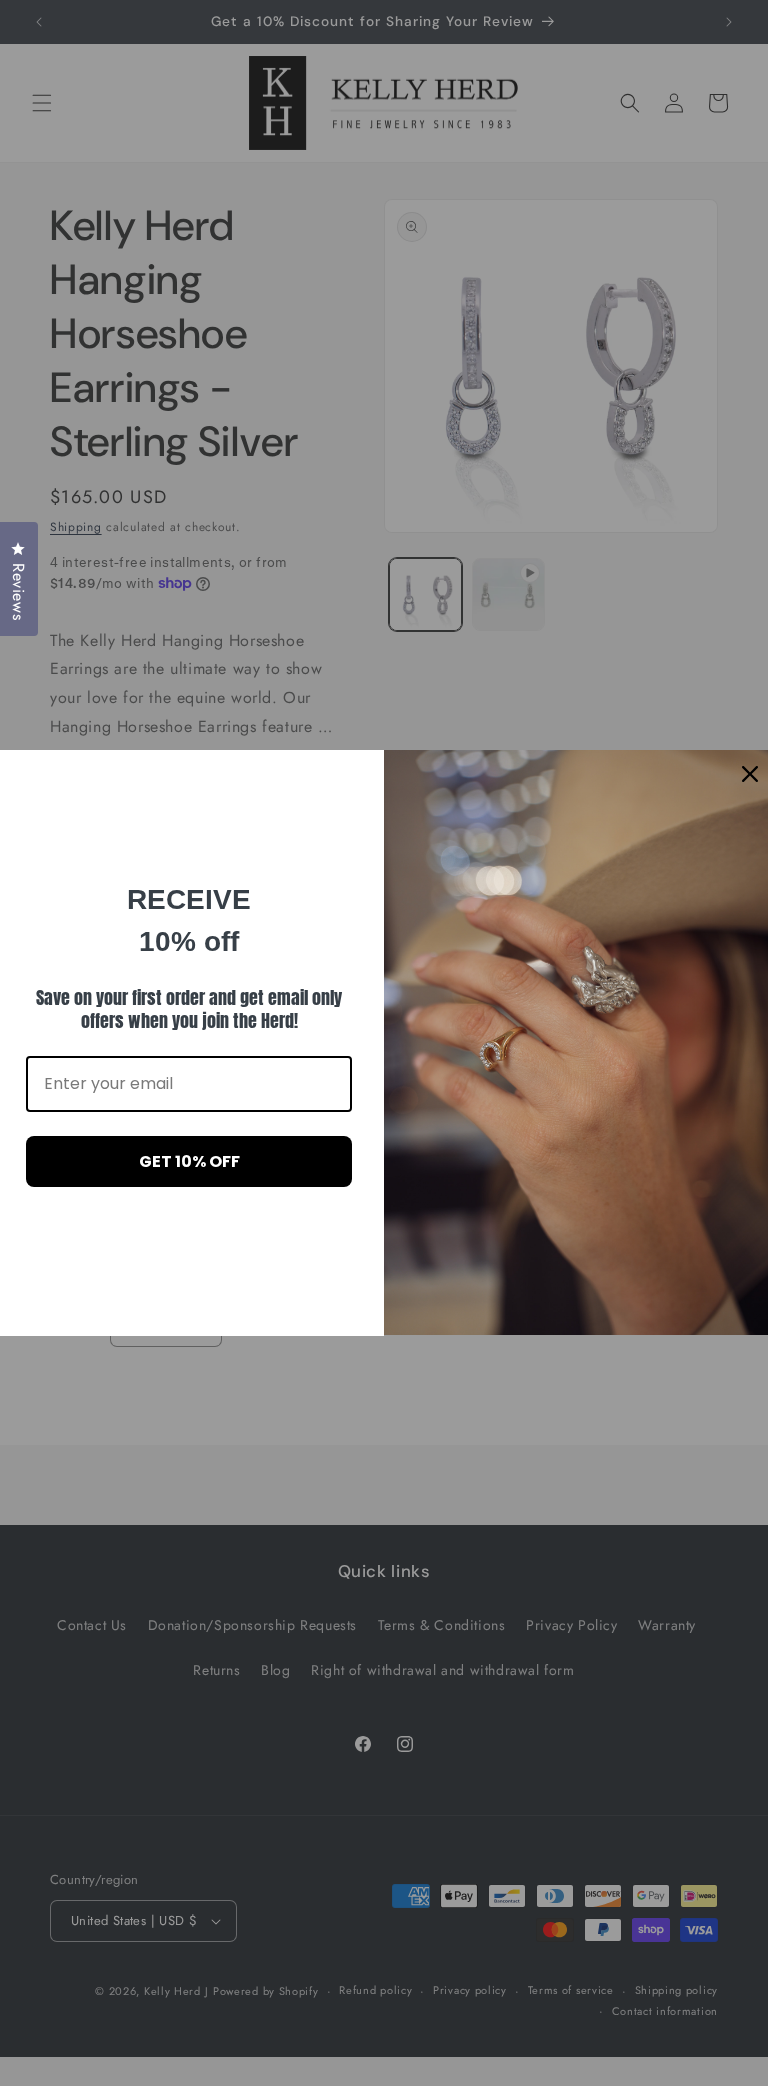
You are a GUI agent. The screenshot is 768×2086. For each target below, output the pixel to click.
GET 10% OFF (189, 1161)
